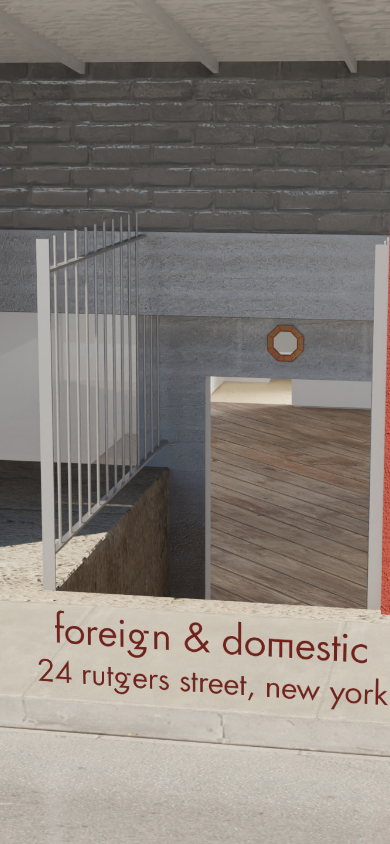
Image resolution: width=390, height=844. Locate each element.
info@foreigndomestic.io (195, 662)
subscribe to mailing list (195, 703)
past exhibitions (195, 311)
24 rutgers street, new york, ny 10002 (195, 570)
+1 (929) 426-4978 (195, 639)
